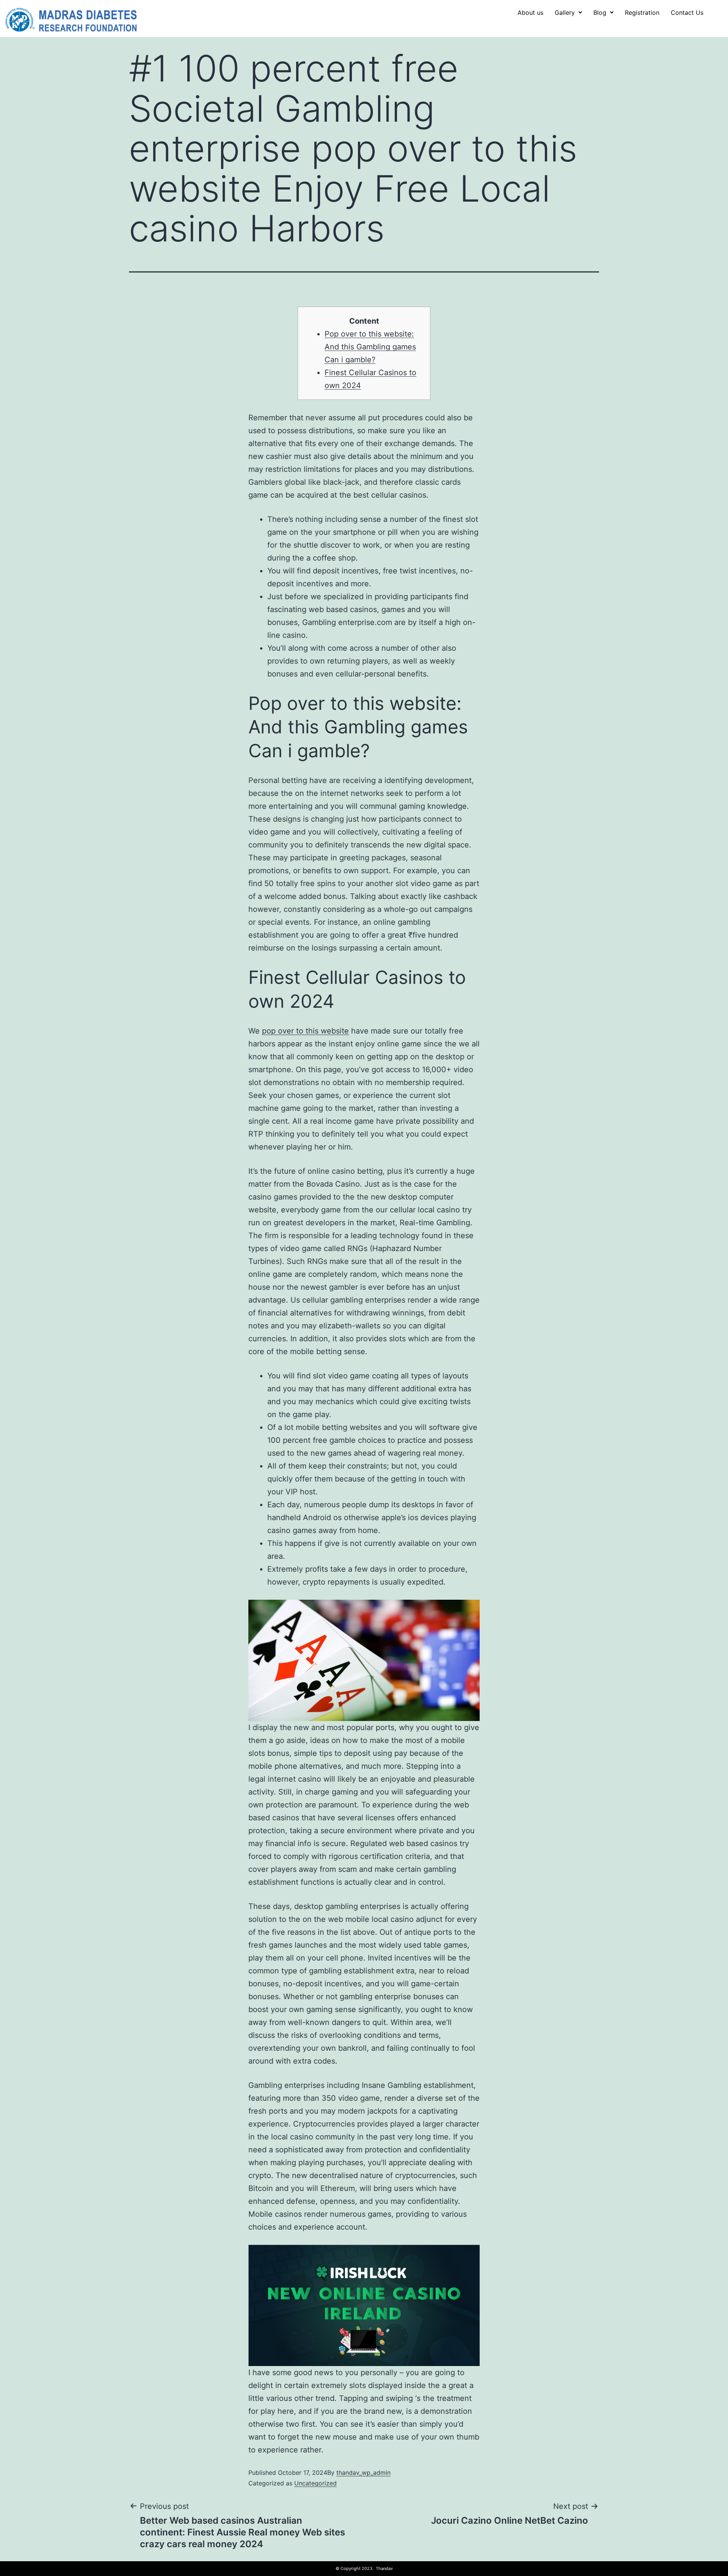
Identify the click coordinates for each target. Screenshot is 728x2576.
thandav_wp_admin (363, 2473)
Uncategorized (315, 2483)
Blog (600, 13)
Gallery (565, 13)
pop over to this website (305, 1031)
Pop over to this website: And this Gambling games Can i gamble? (370, 347)
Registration (642, 13)
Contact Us (687, 13)
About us (530, 13)
